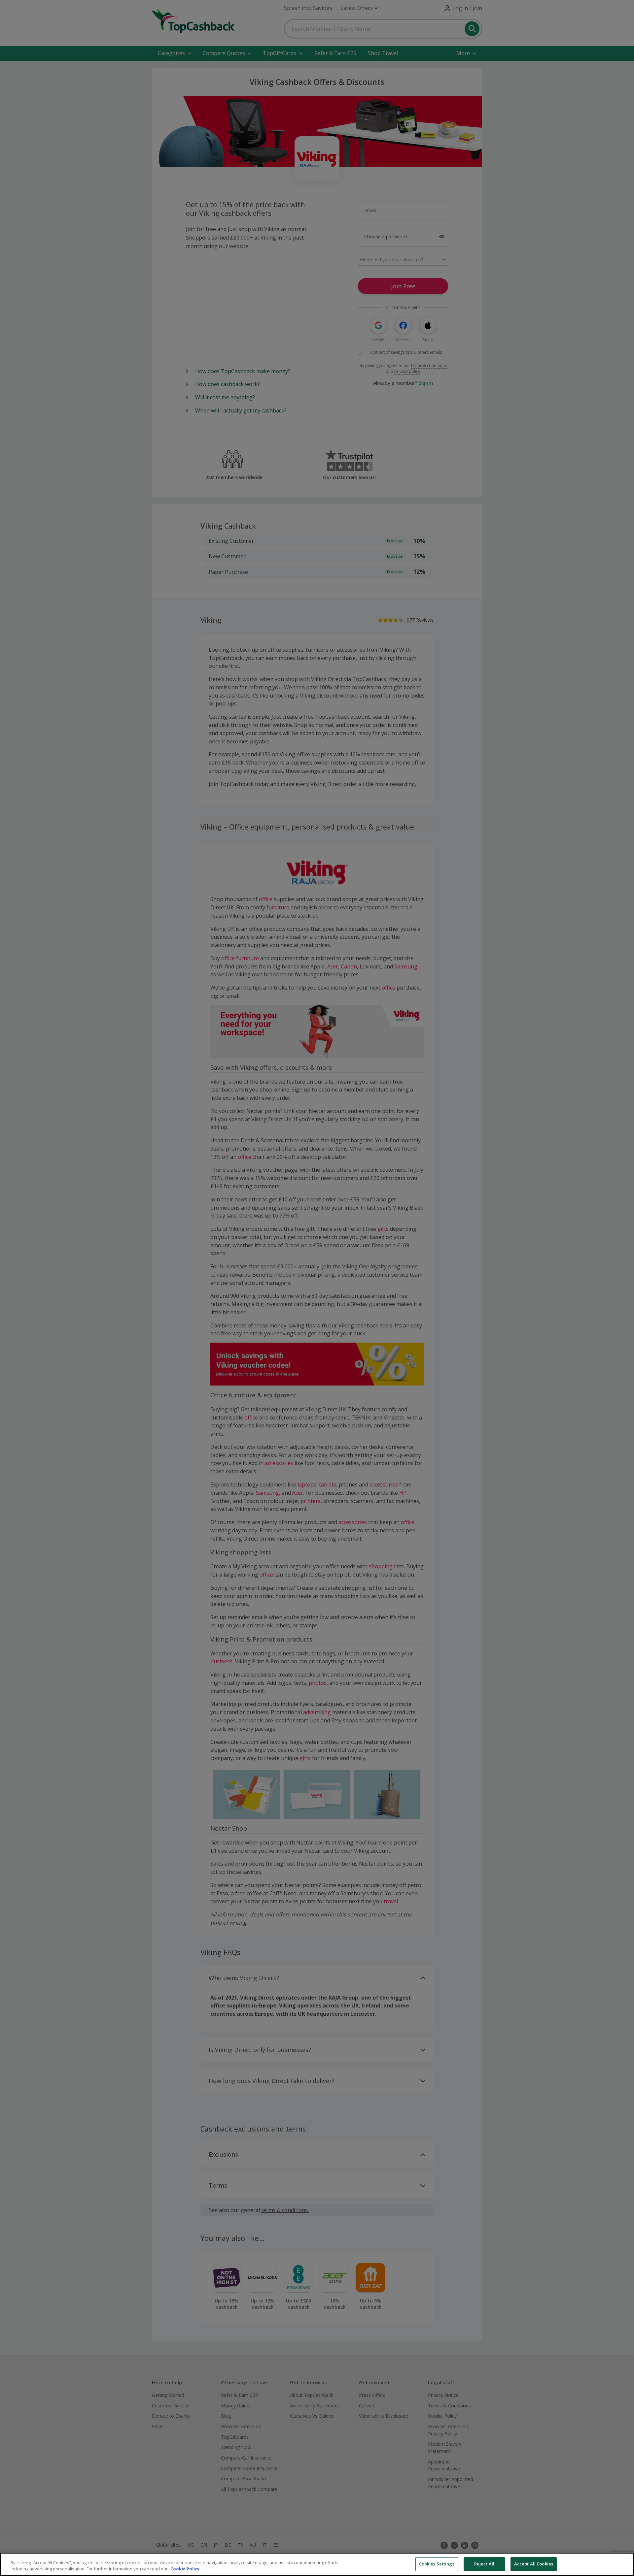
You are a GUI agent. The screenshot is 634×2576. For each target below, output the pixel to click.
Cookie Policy (185, 2569)
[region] (317, 2564)
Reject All (484, 2564)
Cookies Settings (437, 2564)
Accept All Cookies (534, 2564)
